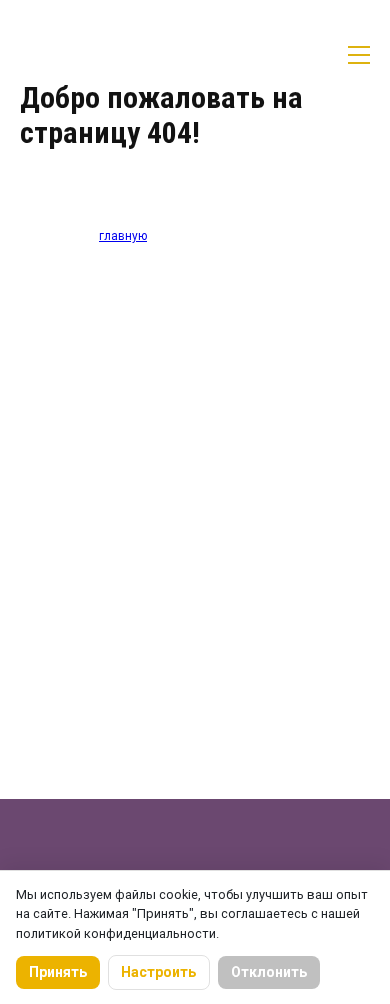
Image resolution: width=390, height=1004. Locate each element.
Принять (58, 972)
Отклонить (269, 972)
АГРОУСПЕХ (95, 55)
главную (123, 236)
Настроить (158, 972)
